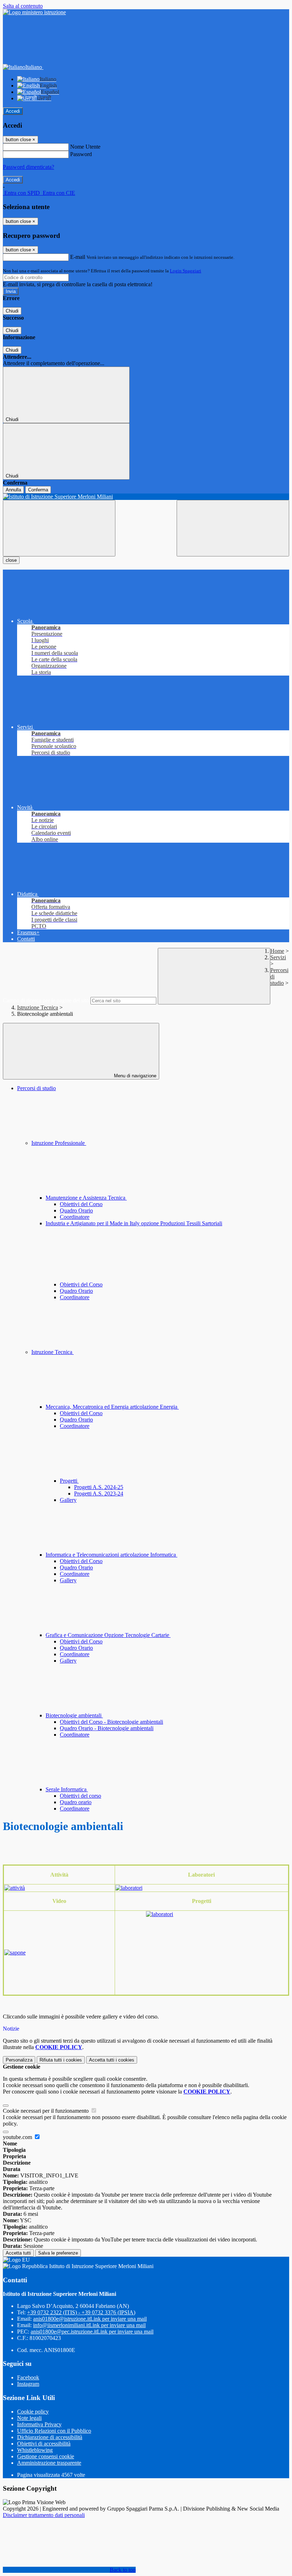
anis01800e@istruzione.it (90, 2319)
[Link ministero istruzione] (34, 12)
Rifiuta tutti (61, 2060)
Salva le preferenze (58, 2253)
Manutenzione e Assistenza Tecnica (86, 1198)
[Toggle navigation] (59, 528)
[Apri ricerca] (233, 528)
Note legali (29, 2418)
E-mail (78, 257)
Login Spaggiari (186, 271)
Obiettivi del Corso (81, 1204)
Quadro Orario (76, 1210)
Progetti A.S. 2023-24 (99, 1494)
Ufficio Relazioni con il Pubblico (54, 2431)
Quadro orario (76, 1802)
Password (81, 154)
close (11, 560)
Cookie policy (33, 2412)
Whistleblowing (35, 2450)
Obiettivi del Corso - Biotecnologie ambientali (111, 1722)
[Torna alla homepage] (146, 497)
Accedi (13, 111)
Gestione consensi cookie (46, 2456)
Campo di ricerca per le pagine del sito (46, 1000)
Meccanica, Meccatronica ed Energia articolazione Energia (112, 1407)
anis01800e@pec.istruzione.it (92, 2332)
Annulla (13, 490)
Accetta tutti (112, 2060)
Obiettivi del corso (80, 1796)
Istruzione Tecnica (38, 1007)
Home (277, 951)
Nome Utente (85, 147)
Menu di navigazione (134, 1076)
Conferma (38, 490)
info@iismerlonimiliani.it (89, 2325)
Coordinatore (75, 1217)
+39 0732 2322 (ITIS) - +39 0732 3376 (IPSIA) (81, 2312)
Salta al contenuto (23, 6)
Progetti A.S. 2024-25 (99, 1487)
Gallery (68, 1500)
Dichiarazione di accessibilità (50, 2437)
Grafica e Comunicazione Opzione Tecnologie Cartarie (108, 1635)
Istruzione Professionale (59, 1143)
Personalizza (19, 2060)
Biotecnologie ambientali (74, 1715)
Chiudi (12, 311)
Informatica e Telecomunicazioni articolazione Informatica (111, 1555)
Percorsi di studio (36, 1088)
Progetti (69, 1481)
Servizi (278, 957)
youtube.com (18, 2137)
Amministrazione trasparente (49, 2463)
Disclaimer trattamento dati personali (44, 2515)
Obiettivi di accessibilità (44, 2444)
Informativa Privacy (39, 2424)
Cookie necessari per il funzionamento (46, 2111)
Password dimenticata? (28, 167)
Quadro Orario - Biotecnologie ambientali (107, 1728)
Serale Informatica (67, 1789)
